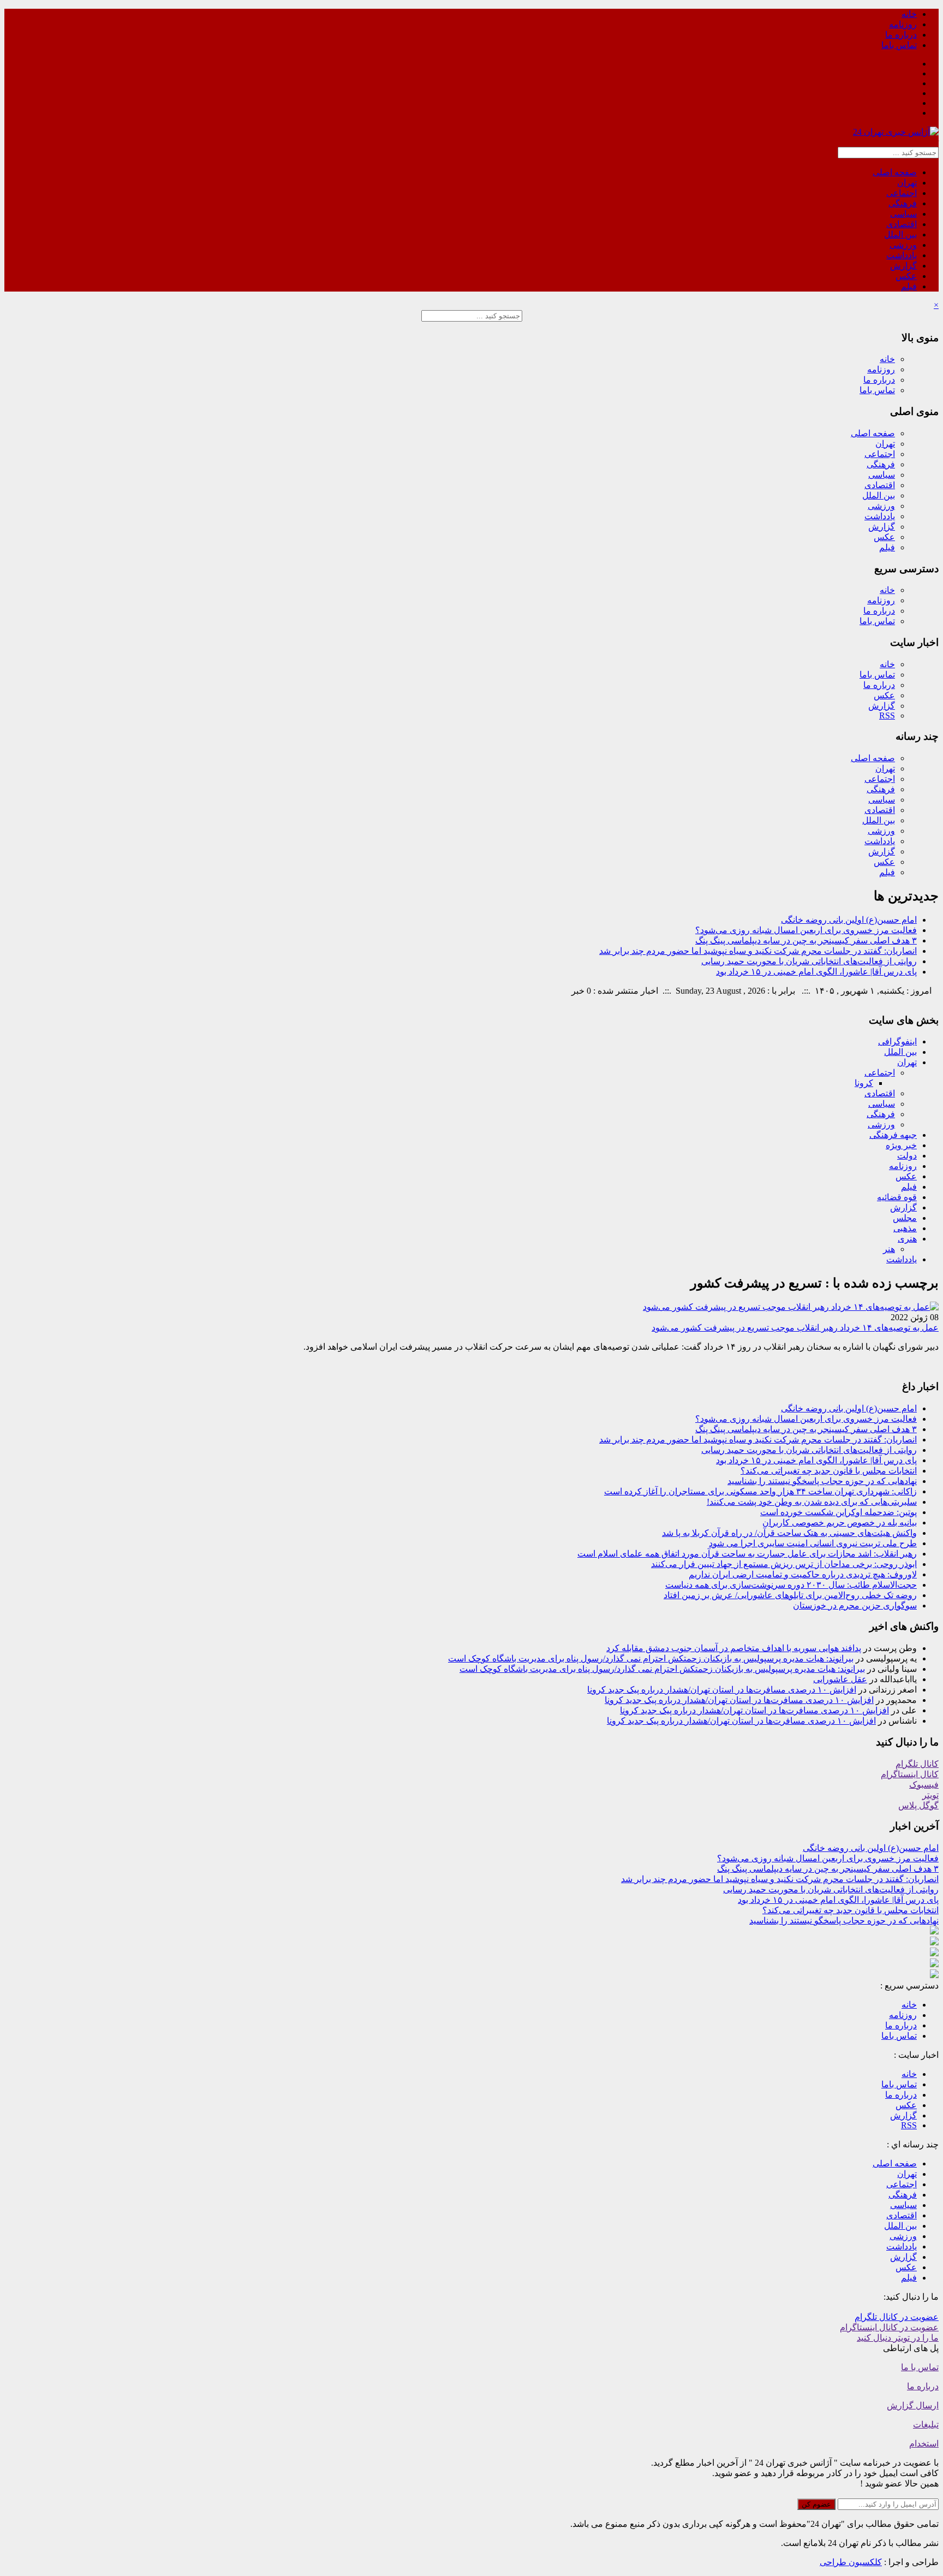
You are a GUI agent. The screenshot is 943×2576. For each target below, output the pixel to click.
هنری (907, 1239)
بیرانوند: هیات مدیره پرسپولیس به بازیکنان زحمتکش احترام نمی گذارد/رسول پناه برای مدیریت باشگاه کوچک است (651, 1658)
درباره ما (901, 35)
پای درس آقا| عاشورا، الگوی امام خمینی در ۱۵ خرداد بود (816, 972)
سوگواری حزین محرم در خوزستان (855, 1605)
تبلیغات (926, 2424)
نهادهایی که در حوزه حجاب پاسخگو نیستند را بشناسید (822, 1481)
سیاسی (903, 214)
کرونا (864, 1083)
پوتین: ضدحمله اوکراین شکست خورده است (838, 1512)
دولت (907, 1156)
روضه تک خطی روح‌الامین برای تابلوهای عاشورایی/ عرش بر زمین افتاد (790, 1595)
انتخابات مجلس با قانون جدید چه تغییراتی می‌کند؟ (829, 1471)
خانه (909, 14)
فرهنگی (903, 203)
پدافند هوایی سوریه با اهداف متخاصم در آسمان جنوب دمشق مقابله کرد (734, 1648)
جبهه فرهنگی (893, 1135)
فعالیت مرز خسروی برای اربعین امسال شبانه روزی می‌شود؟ (806, 930)
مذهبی (905, 1228)
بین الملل (900, 235)
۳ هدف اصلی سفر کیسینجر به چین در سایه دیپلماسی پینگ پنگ (806, 940)
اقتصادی (902, 224)
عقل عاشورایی (840, 1679)
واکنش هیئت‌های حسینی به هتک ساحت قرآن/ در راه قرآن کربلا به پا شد (789, 1533)
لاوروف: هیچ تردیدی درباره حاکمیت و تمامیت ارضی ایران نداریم (803, 1574)
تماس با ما (920, 2367)
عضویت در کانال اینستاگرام (889, 2327)
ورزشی (903, 245)
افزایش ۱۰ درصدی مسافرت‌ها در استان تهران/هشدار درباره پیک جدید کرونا (722, 1690)
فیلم (909, 286)
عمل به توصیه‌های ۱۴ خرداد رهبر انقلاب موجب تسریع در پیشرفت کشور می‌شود (795, 1328)
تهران (907, 183)
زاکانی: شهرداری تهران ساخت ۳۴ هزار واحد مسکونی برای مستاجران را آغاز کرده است (760, 1491)
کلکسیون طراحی (851, 2562)
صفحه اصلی (895, 172)
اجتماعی (902, 193)
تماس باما (899, 45)
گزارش (903, 266)
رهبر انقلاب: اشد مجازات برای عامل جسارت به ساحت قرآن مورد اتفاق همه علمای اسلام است (747, 1554)
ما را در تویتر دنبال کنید (898, 2338)
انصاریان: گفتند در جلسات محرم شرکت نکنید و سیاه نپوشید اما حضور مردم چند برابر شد (758, 951)
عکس (906, 276)
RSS (887, 716)
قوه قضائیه (897, 1197)
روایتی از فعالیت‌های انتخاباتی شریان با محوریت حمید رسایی (809, 961)
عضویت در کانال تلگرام (897, 2317)
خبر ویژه (901, 1145)
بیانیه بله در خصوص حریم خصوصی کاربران (840, 1523)
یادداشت (902, 255)
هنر (889, 1249)
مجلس (905, 1218)
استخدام (924, 2444)
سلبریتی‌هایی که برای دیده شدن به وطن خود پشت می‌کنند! (812, 1502)
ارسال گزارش (913, 2405)
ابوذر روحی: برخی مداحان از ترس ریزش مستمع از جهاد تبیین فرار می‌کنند (784, 1564)
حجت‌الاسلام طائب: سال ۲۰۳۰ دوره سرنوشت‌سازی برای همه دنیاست (791, 1585)
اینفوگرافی (897, 1041)
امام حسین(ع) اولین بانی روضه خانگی (849, 920)
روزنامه (903, 24)
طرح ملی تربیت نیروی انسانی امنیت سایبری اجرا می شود (813, 1543)
